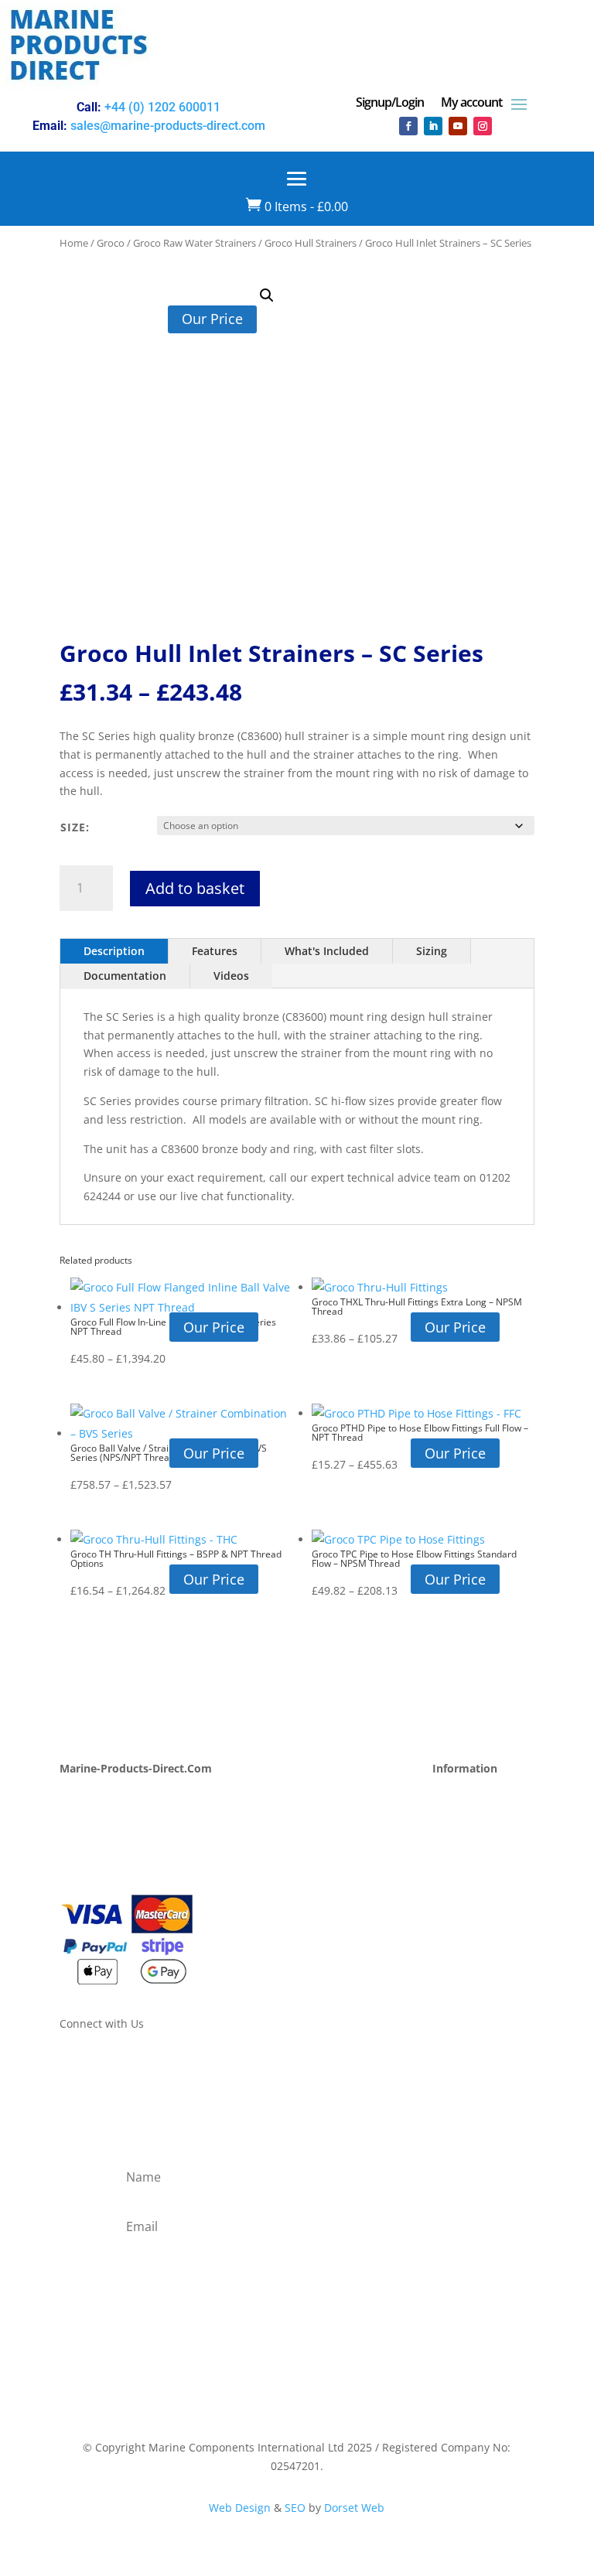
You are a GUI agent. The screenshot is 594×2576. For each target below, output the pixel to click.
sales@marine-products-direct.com (168, 126)
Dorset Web (354, 2508)
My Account (90, 1798)
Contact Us (87, 1834)
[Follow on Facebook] (408, 126)
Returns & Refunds (481, 1853)
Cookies (452, 1926)
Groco (111, 243)
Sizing (432, 951)
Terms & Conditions (483, 1890)
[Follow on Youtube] (458, 126)
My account (471, 104)
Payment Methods (479, 1816)
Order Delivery (470, 1834)
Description (114, 951)
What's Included (327, 951)
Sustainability (95, 1853)
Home (74, 243)
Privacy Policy (467, 1871)
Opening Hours (472, 1798)
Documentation (125, 976)
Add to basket (195, 888)
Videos (231, 976)
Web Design (240, 2508)
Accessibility (464, 1945)
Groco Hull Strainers (311, 243)
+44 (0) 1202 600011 (162, 107)
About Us (83, 1816)
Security (453, 1908)
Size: (75, 827)
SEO (295, 2508)
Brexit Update (95, 1871)
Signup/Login (390, 104)
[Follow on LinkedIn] (433, 126)
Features (215, 951)
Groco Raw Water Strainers (195, 243)
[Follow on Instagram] (483, 126)
